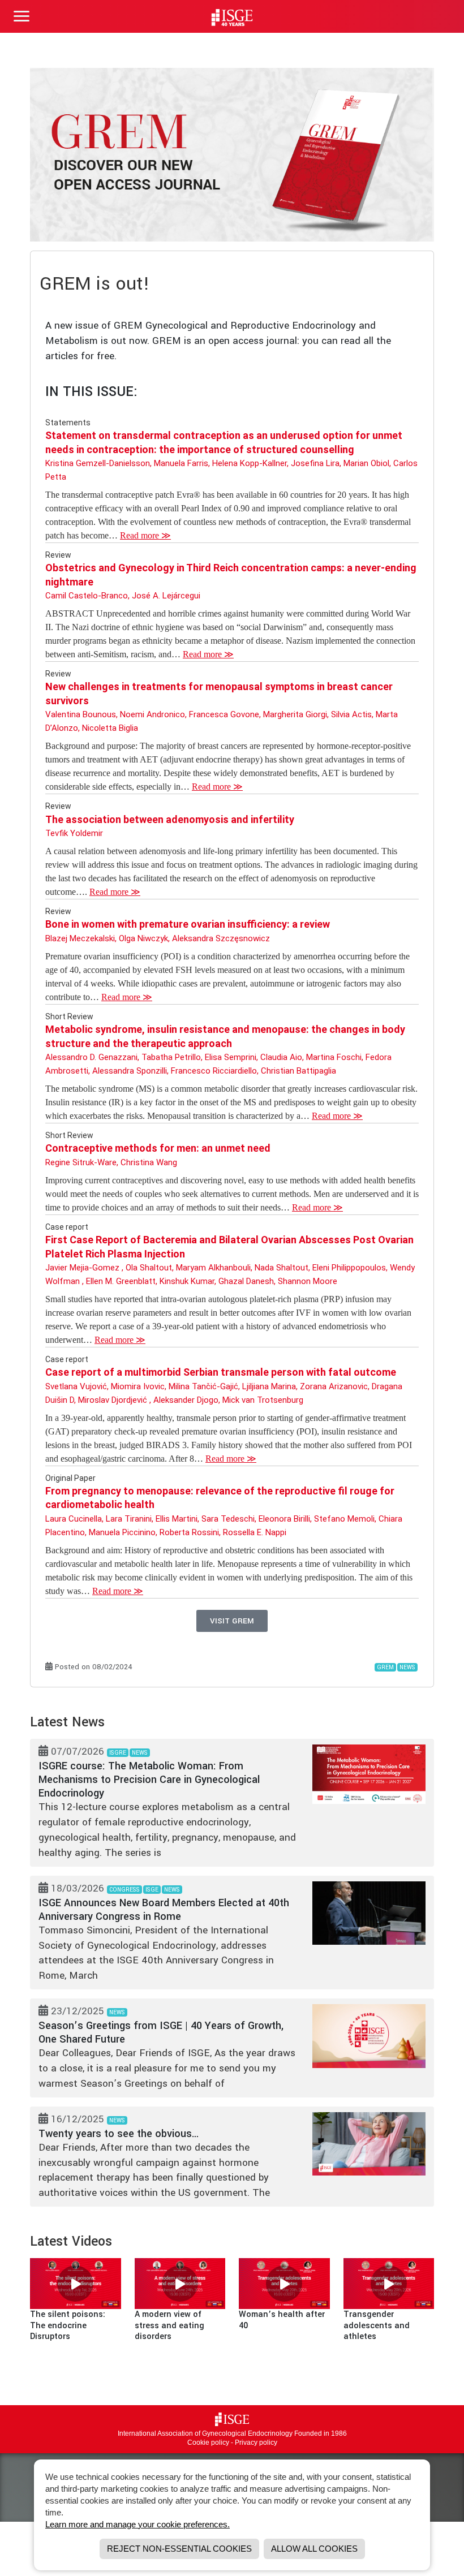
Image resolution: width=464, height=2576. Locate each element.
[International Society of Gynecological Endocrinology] (232, 2419)
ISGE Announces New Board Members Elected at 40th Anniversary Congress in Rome (164, 1910)
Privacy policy (256, 2443)
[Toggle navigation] (22, 16)
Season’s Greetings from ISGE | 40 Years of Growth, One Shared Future (161, 2032)
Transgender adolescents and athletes (377, 2325)
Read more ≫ (145, 535)
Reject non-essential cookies (179, 2549)
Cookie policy (208, 2443)
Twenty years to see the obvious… (119, 2134)
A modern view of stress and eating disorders (169, 2325)
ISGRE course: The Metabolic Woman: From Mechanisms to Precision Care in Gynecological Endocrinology (149, 1780)
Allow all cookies (314, 2549)
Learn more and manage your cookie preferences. (138, 2524)
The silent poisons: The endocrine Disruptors (68, 2325)
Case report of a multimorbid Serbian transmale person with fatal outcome (221, 1372)
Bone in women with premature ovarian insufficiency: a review (188, 924)
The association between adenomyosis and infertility (170, 819)
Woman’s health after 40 (282, 2320)
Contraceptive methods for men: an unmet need (158, 1148)
